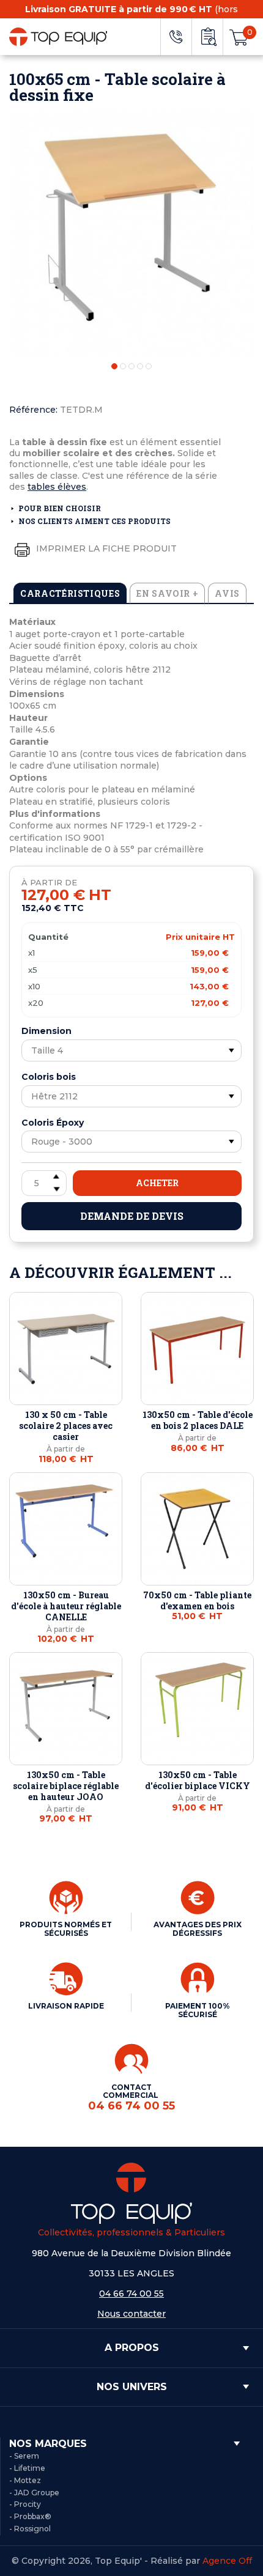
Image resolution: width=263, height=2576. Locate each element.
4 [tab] (140, 366)
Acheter (157, 1183)
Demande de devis (132, 1216)
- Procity (25, 2504)
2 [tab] (123, 366)
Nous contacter (131, 2314)
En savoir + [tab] (167, 593)
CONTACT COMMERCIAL (131, 2098)
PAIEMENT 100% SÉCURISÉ (198, 2010)
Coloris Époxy (53, 1123)
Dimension (46, 1031)
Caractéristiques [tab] (70, 593)
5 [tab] (149, 366)
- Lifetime (27, 2468)
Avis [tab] (227, 593)
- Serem (24, 2456)
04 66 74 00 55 (131, 2294)
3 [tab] (131, 366)
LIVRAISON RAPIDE (66, 2006)
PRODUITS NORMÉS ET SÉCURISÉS (66, 1929)
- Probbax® (30, 2516)
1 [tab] (114, 366)
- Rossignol (30, 2529)
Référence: (33, 410)
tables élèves (57, 487)
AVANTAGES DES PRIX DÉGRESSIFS (198, 1929)
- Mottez (25, 2480)
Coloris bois (49, 1077)
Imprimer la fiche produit (105, 548)
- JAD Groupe (34, 2493)
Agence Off (227, 2561)
